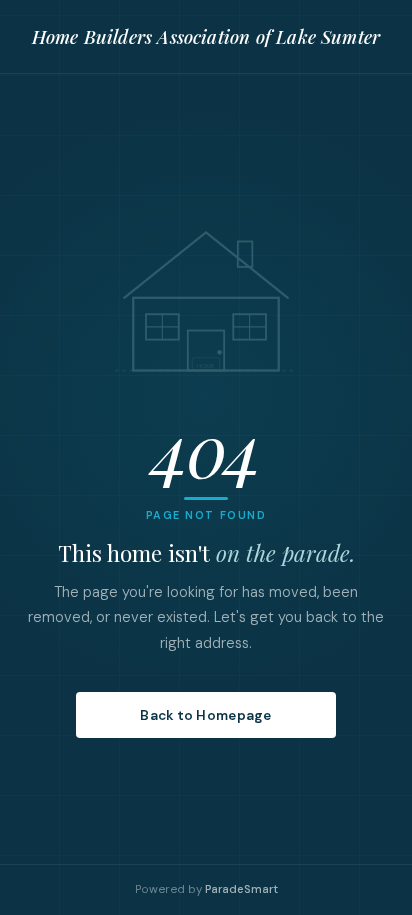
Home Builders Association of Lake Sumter (206, 36)
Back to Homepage (205, 715)
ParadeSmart (241, 889)
